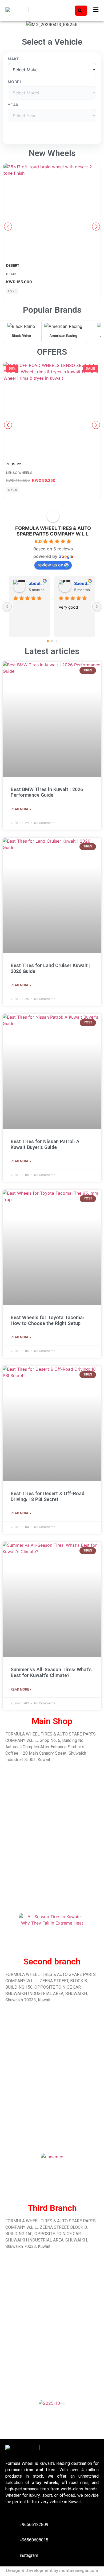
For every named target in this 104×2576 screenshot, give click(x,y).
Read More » (21, 809)
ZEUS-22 (14, 464)
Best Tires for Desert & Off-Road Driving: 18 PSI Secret (47, 1497)
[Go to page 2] (56, 641)
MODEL (15, 82)
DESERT (13, 265)
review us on (50, 565)
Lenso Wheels (19, 473)
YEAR (13, 105)
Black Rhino (21, 336)
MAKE (14, 59)
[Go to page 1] (52, 641)
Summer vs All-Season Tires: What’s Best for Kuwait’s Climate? (51, 1673)
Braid (11, 274)
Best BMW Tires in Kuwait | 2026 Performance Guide (47, 793)
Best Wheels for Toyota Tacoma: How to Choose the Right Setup (47, 1321)
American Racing (63, 336)
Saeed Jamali (82, 583)
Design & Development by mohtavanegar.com (52, 2571)
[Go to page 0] (48, 641)
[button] (5, 25)
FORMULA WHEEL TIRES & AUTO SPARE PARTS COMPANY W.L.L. (53, 531)
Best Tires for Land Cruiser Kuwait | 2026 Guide (51, 969)
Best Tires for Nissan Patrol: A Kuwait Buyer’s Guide (45, 1145)
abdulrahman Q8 (37, 583)
